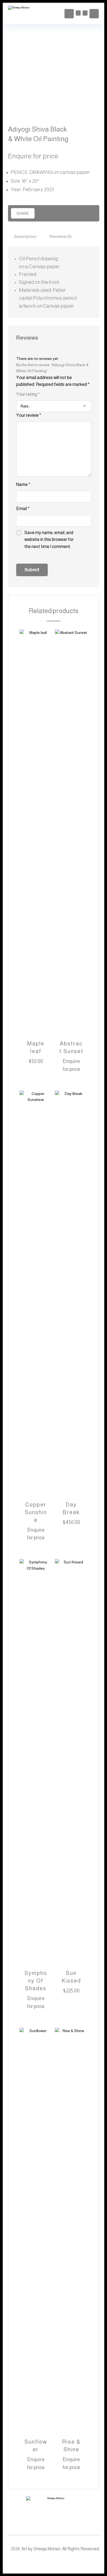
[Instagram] (54, 2562)
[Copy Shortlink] (92, 213)
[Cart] (78, 13)
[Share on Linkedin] (65, 213)
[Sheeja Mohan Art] (22, 14)
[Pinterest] (64, 2562)
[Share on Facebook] (39, 213)
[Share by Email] (83, 213)
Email (23, 509)
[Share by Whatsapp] (74, 213)
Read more (75, 1069)
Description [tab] (25, 237)
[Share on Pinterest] (57, 213)
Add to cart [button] (40, 1061)
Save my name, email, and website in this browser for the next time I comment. (49, 540)
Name (23, 484)
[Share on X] (48, 213)
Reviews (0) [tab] (61, 237)
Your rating (28, 394)
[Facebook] (43, 2562)
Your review (29, 415)
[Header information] (94, 13)
